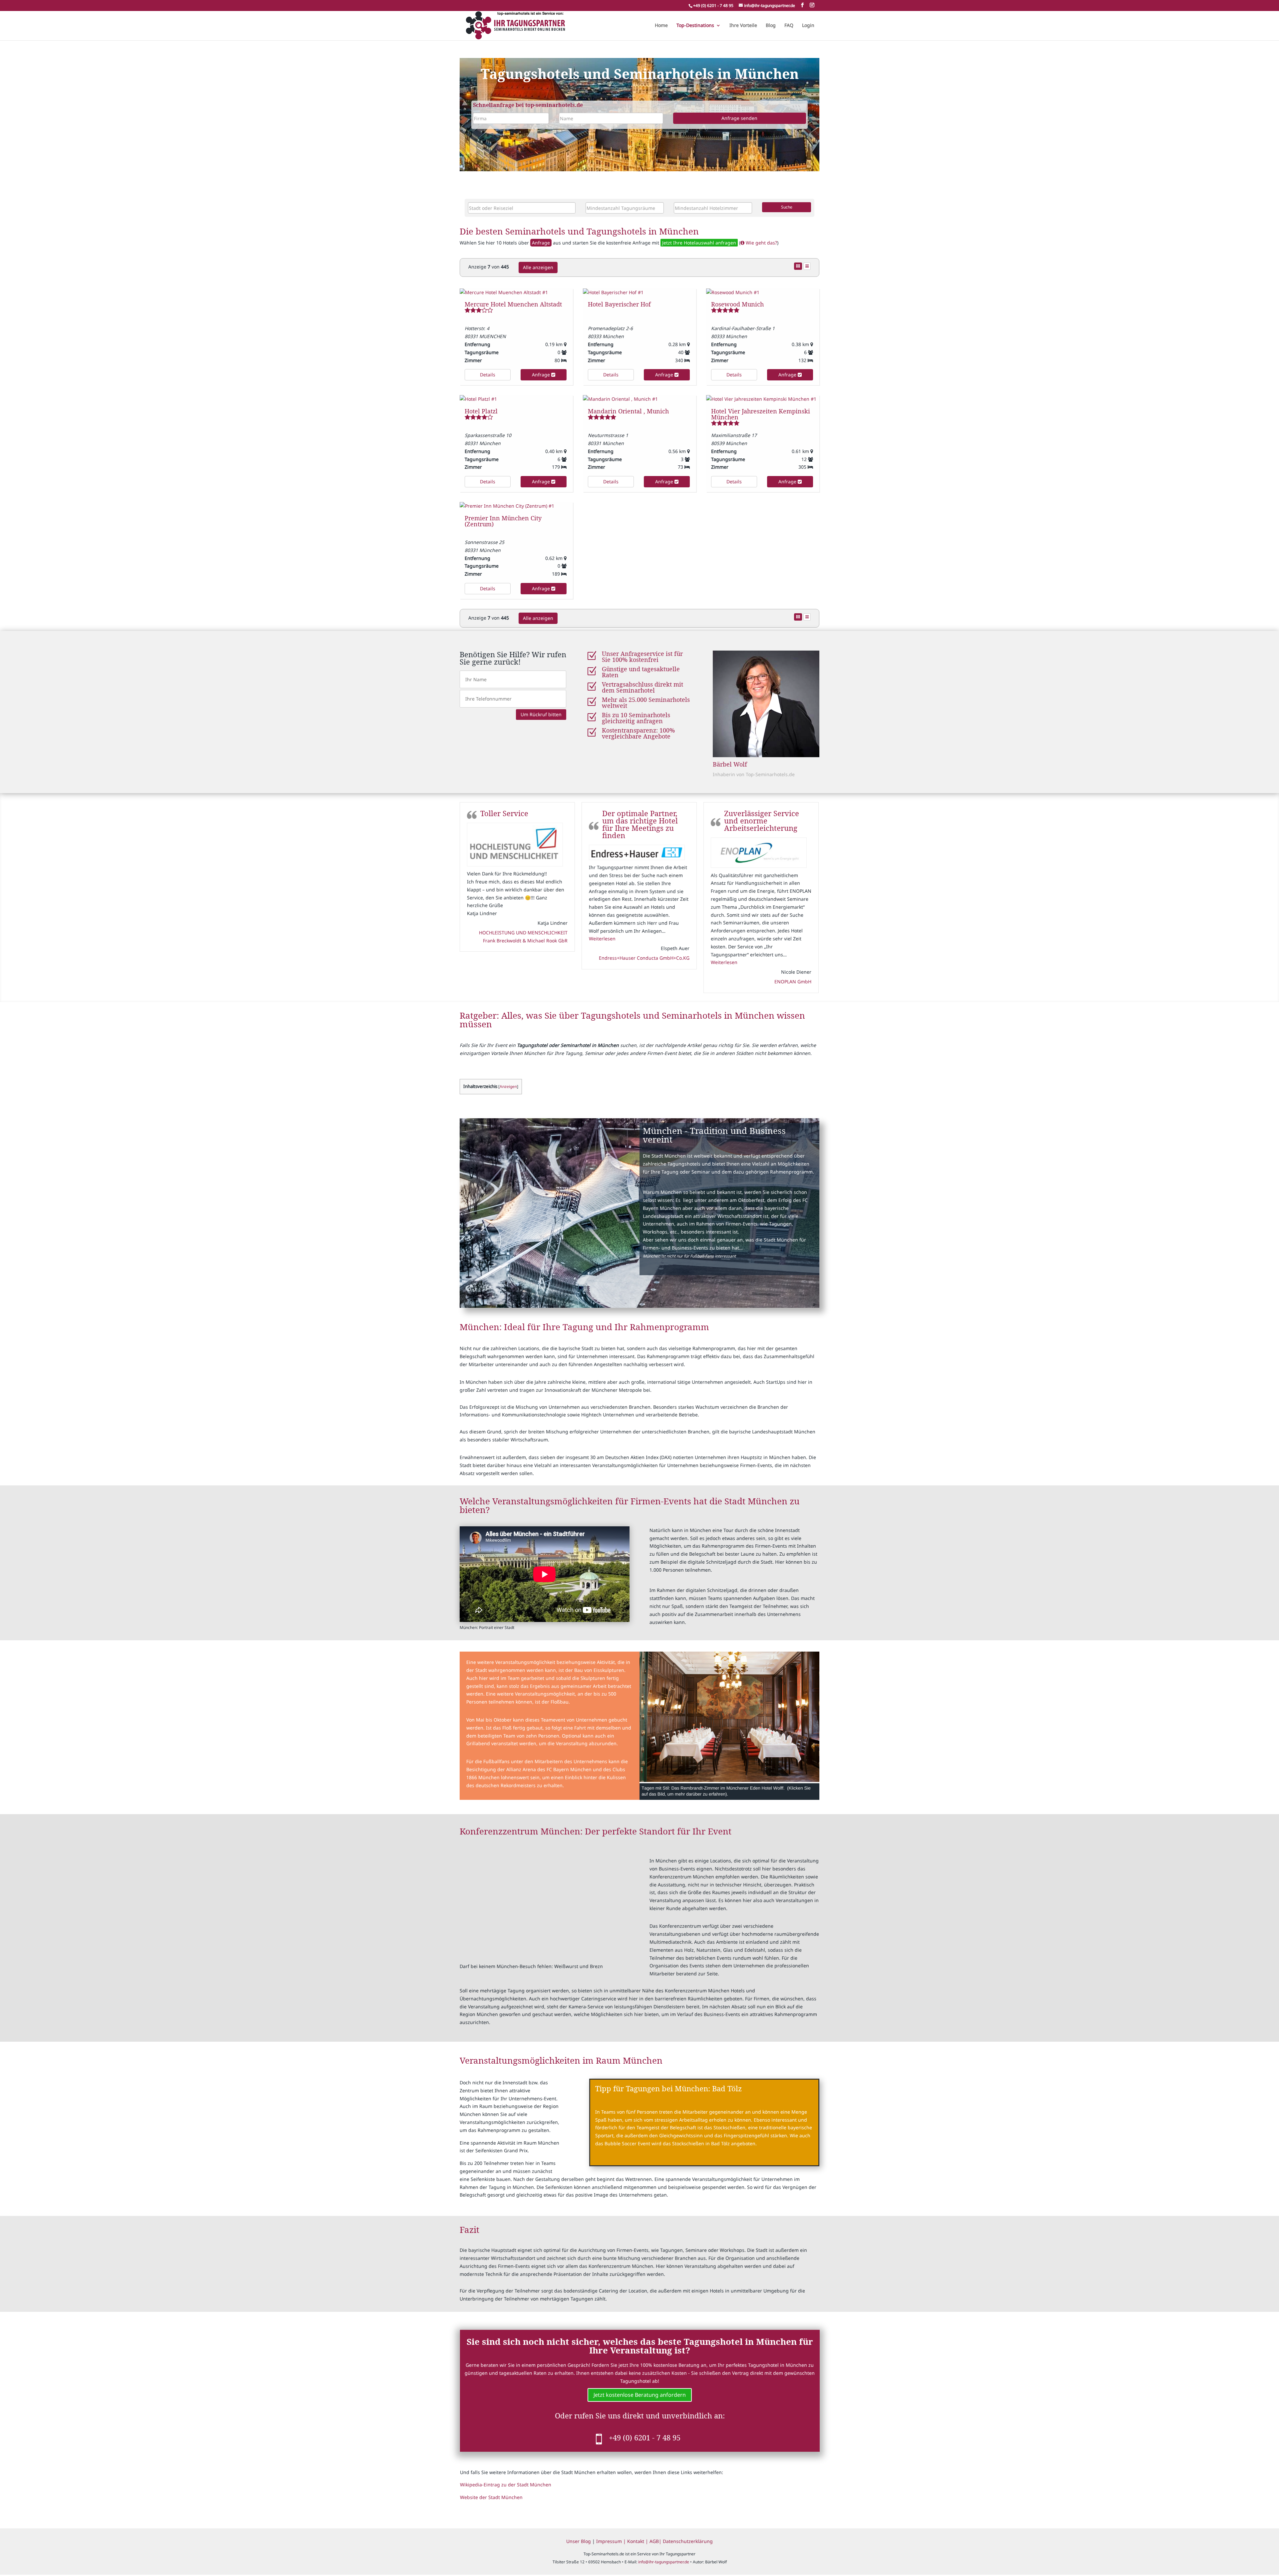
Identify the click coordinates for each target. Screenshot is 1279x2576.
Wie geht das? (761, 243)
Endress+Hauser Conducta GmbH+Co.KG (522, 958)
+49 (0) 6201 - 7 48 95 (645, 2437)
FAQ (789, 26)
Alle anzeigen (538, 267)
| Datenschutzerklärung (686, 2541)
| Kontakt (634, 2541)
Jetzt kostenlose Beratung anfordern (640, 2395)
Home (661, 26)
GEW (806, 932)
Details (488, 375)
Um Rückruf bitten (541, 714)
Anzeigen (508, 1086)
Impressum (610, 2541)
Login (808, 26)
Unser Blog (579, 2541)
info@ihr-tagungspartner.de (664, 2562)
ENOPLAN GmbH (671, 982)
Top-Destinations (695, 26)
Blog (771, 26)
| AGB (652, 2541)
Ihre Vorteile (743, 26)
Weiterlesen (480, 939)
